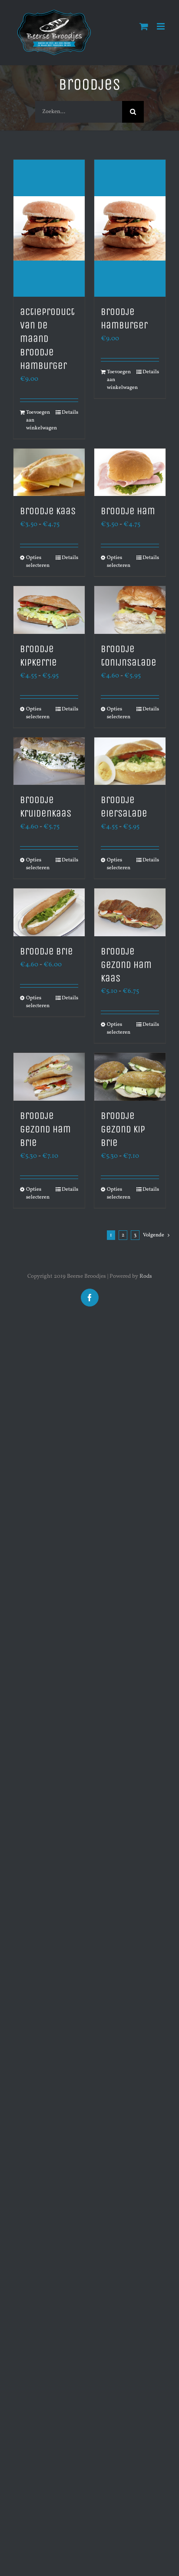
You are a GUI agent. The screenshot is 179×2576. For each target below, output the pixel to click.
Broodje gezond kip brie (123, 1129)
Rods (146, 1276)
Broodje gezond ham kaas (126, 965)
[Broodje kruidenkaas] (49, 761)
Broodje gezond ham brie (45, 1129)
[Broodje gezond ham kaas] (130, 912)
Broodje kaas (48, 511)
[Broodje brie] (49, 912)
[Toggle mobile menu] (161, 26)
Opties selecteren (37, 562)
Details (70, 412)
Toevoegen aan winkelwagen (37, 420)
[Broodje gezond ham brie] (49, 1077)
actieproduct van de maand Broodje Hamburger (47, 339)
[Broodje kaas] (49, 472)
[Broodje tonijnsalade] (130, 610)
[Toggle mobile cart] (144, 26)
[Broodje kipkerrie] (49, 610)
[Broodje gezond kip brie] (130, 1077)
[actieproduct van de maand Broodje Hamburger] (49, 228)
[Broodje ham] (130, 472)
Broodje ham (128, 511)
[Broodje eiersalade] (130, 761)
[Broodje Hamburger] (130, 228)
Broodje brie (46, 951)
